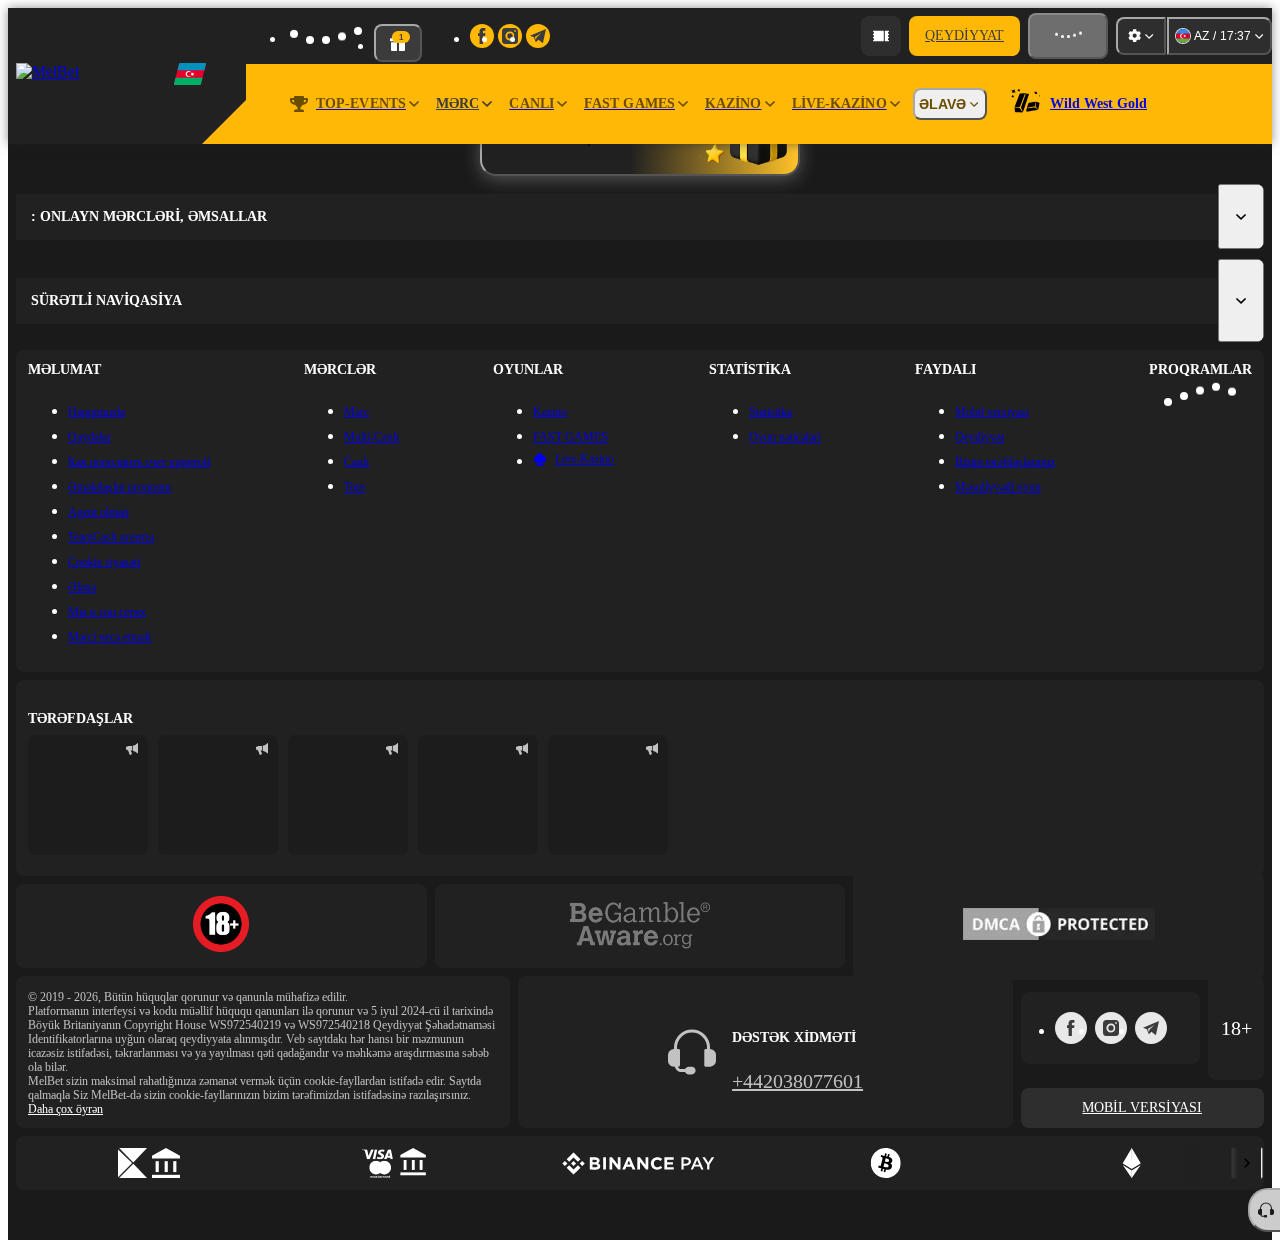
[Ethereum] (1131, 1163)
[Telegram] (1151, 1028)
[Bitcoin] (886, 1163)
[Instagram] (1111, 1028)
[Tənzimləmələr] (1141, 36)
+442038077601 (797, 1081)
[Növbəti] (1247, 1163)
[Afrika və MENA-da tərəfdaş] (218, 795)
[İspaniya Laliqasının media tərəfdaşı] (88, 795)
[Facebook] (1071, 1028)
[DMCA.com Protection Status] (1059, 926)
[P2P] (149, 1163)
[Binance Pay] (640, 1163)
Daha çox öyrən (65, 1109)
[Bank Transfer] (395, 1163)
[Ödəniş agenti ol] (881, 36)
